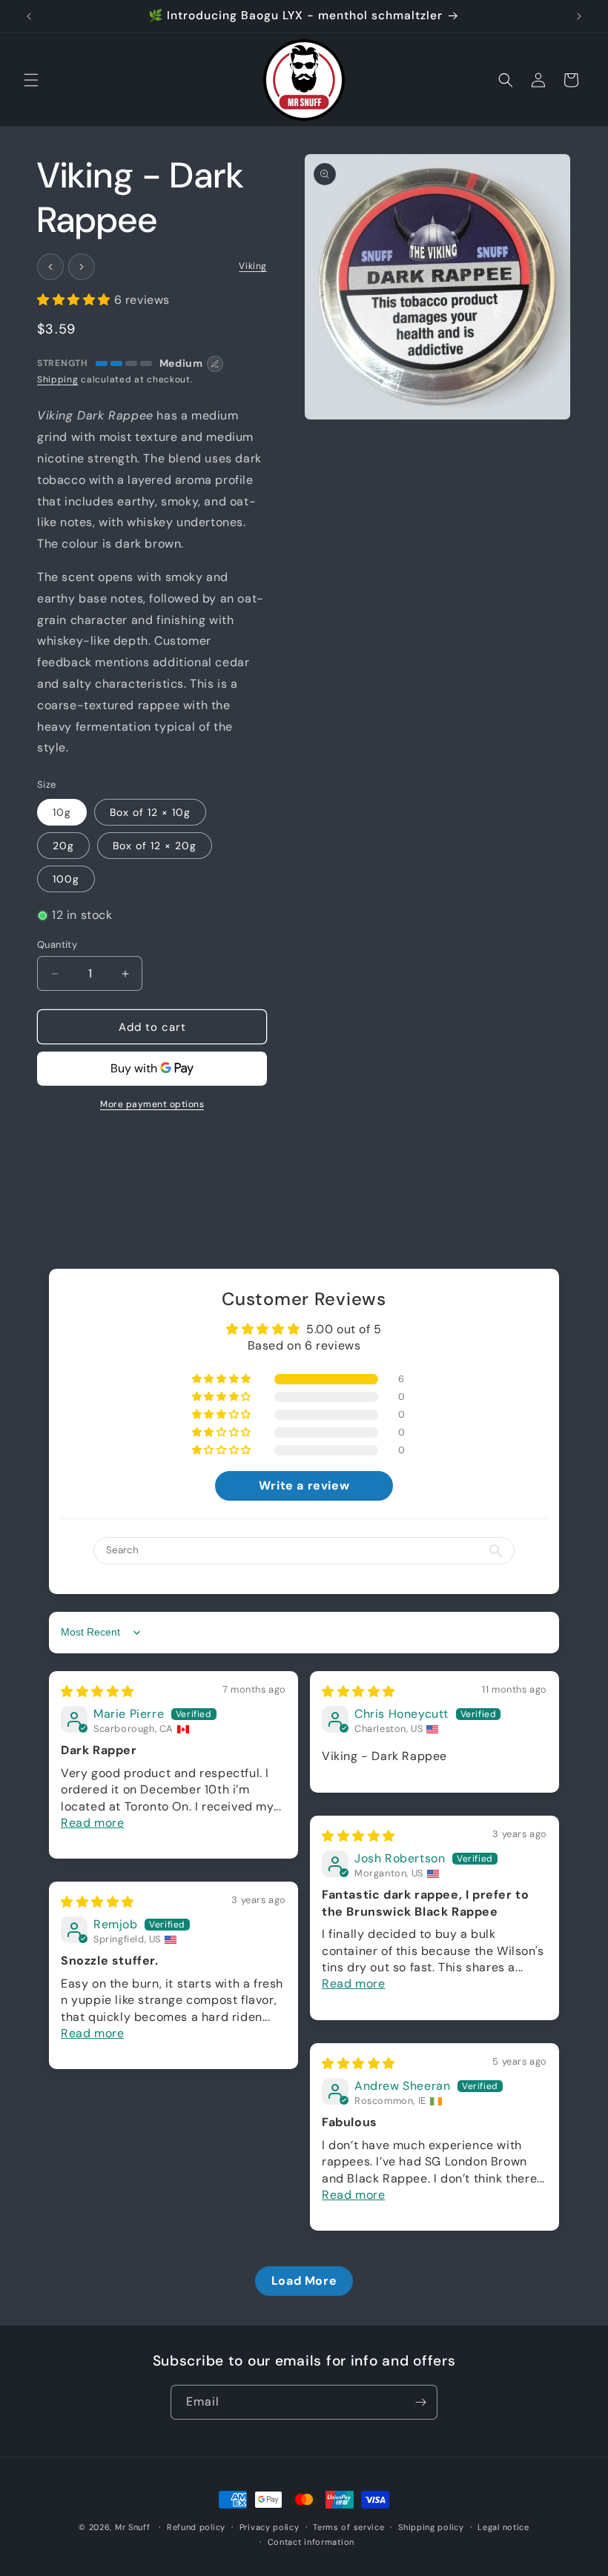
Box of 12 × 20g (155, 846)
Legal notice (503, 2527)
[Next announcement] (579, 16)
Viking (253, 266)
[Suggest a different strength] (215, 364)
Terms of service (348, 2527)
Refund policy (196, 2527)
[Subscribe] (420, 2402)
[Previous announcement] (29, 16)
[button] (31, 80)
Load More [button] (304, 2281)
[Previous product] (50, 267)
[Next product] (82, 267)
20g (63, 846)
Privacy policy (270, 2527)
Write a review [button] (304, 1485)
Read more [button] (92, 1823)
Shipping (58, 379)
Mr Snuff (133, 2527)
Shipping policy (431, 2527)
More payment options (152, 1104)
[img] (98, 1692)
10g (62, 812)
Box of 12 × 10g (150, 812)
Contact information (311, 2542)
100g (66, 879)
